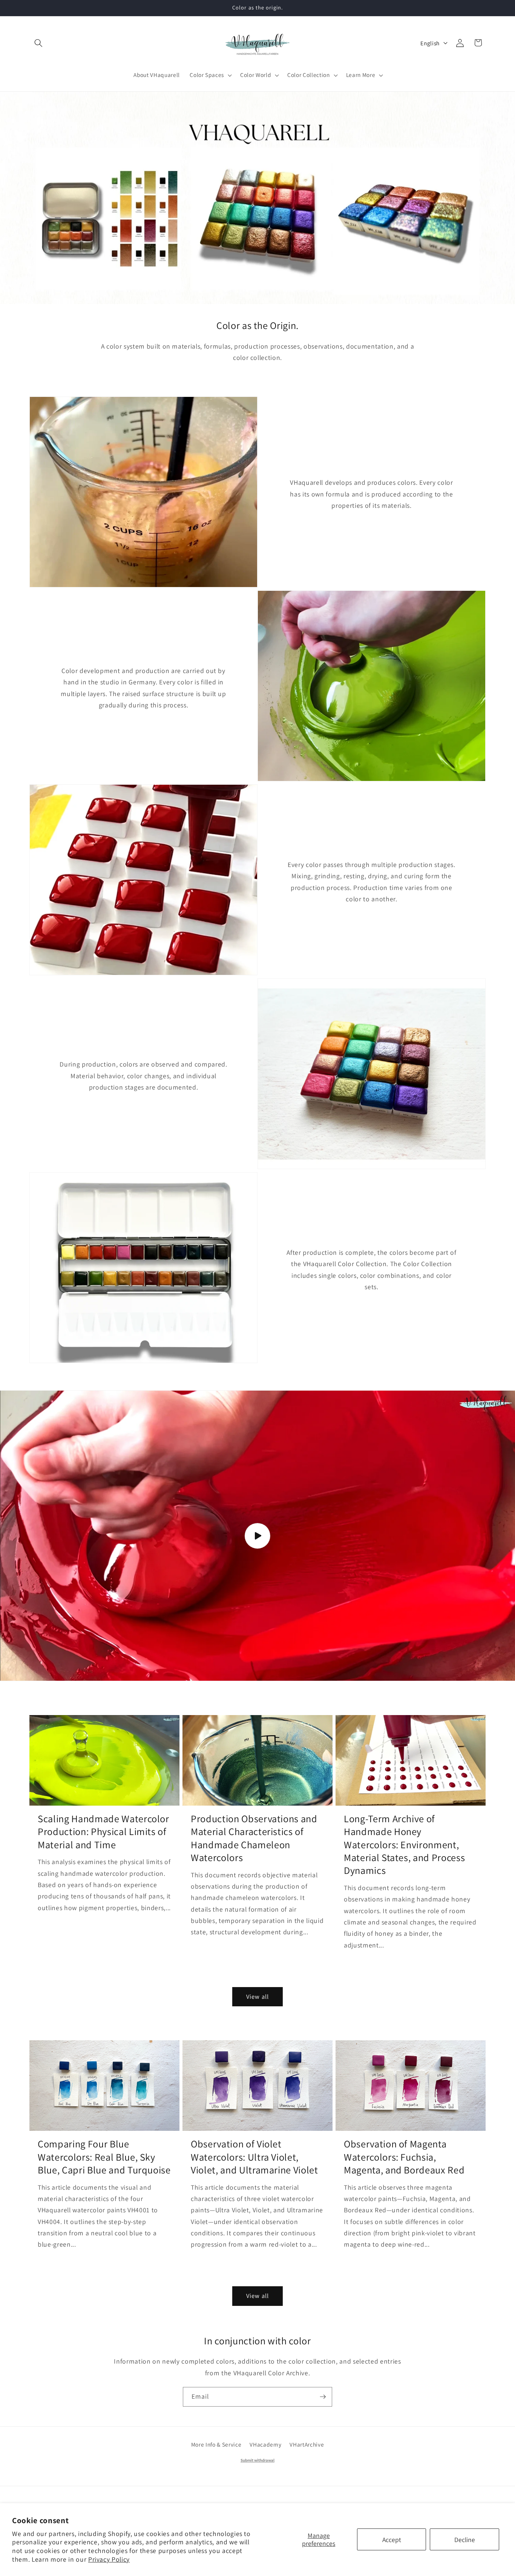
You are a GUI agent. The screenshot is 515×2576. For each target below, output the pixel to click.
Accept (392, 2540)
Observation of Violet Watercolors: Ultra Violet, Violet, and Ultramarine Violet (254, 2157)
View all (257, 1997)
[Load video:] (257, 1536)
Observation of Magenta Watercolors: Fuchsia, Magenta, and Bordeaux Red (404, 2157)
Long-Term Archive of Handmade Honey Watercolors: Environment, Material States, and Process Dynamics (404, 1845)
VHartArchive (307, 2444)
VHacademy (265, 2444)
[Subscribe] (323, 2397)
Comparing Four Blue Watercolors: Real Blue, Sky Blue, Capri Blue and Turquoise (104, 2157)
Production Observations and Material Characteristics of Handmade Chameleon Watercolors (254, 1838)
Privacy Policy (109, 2559)
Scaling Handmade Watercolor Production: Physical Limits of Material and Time (103, 1832)
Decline (465, 2540)
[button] (38, 43)
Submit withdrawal (257, 2460)
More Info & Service (216, 2444)
